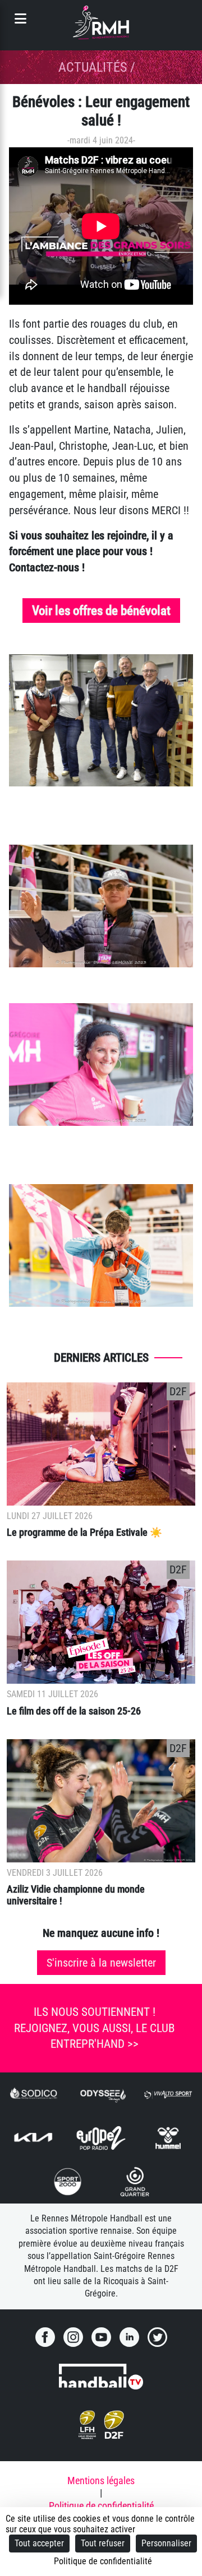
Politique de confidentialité (101, 2506)
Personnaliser (166, 2543)
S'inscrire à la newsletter (101, 1963)
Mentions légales (101, 2481)
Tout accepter (39, 2543)
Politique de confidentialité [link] (103, 2561)
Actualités (93, 67)
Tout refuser (103, 2543)
